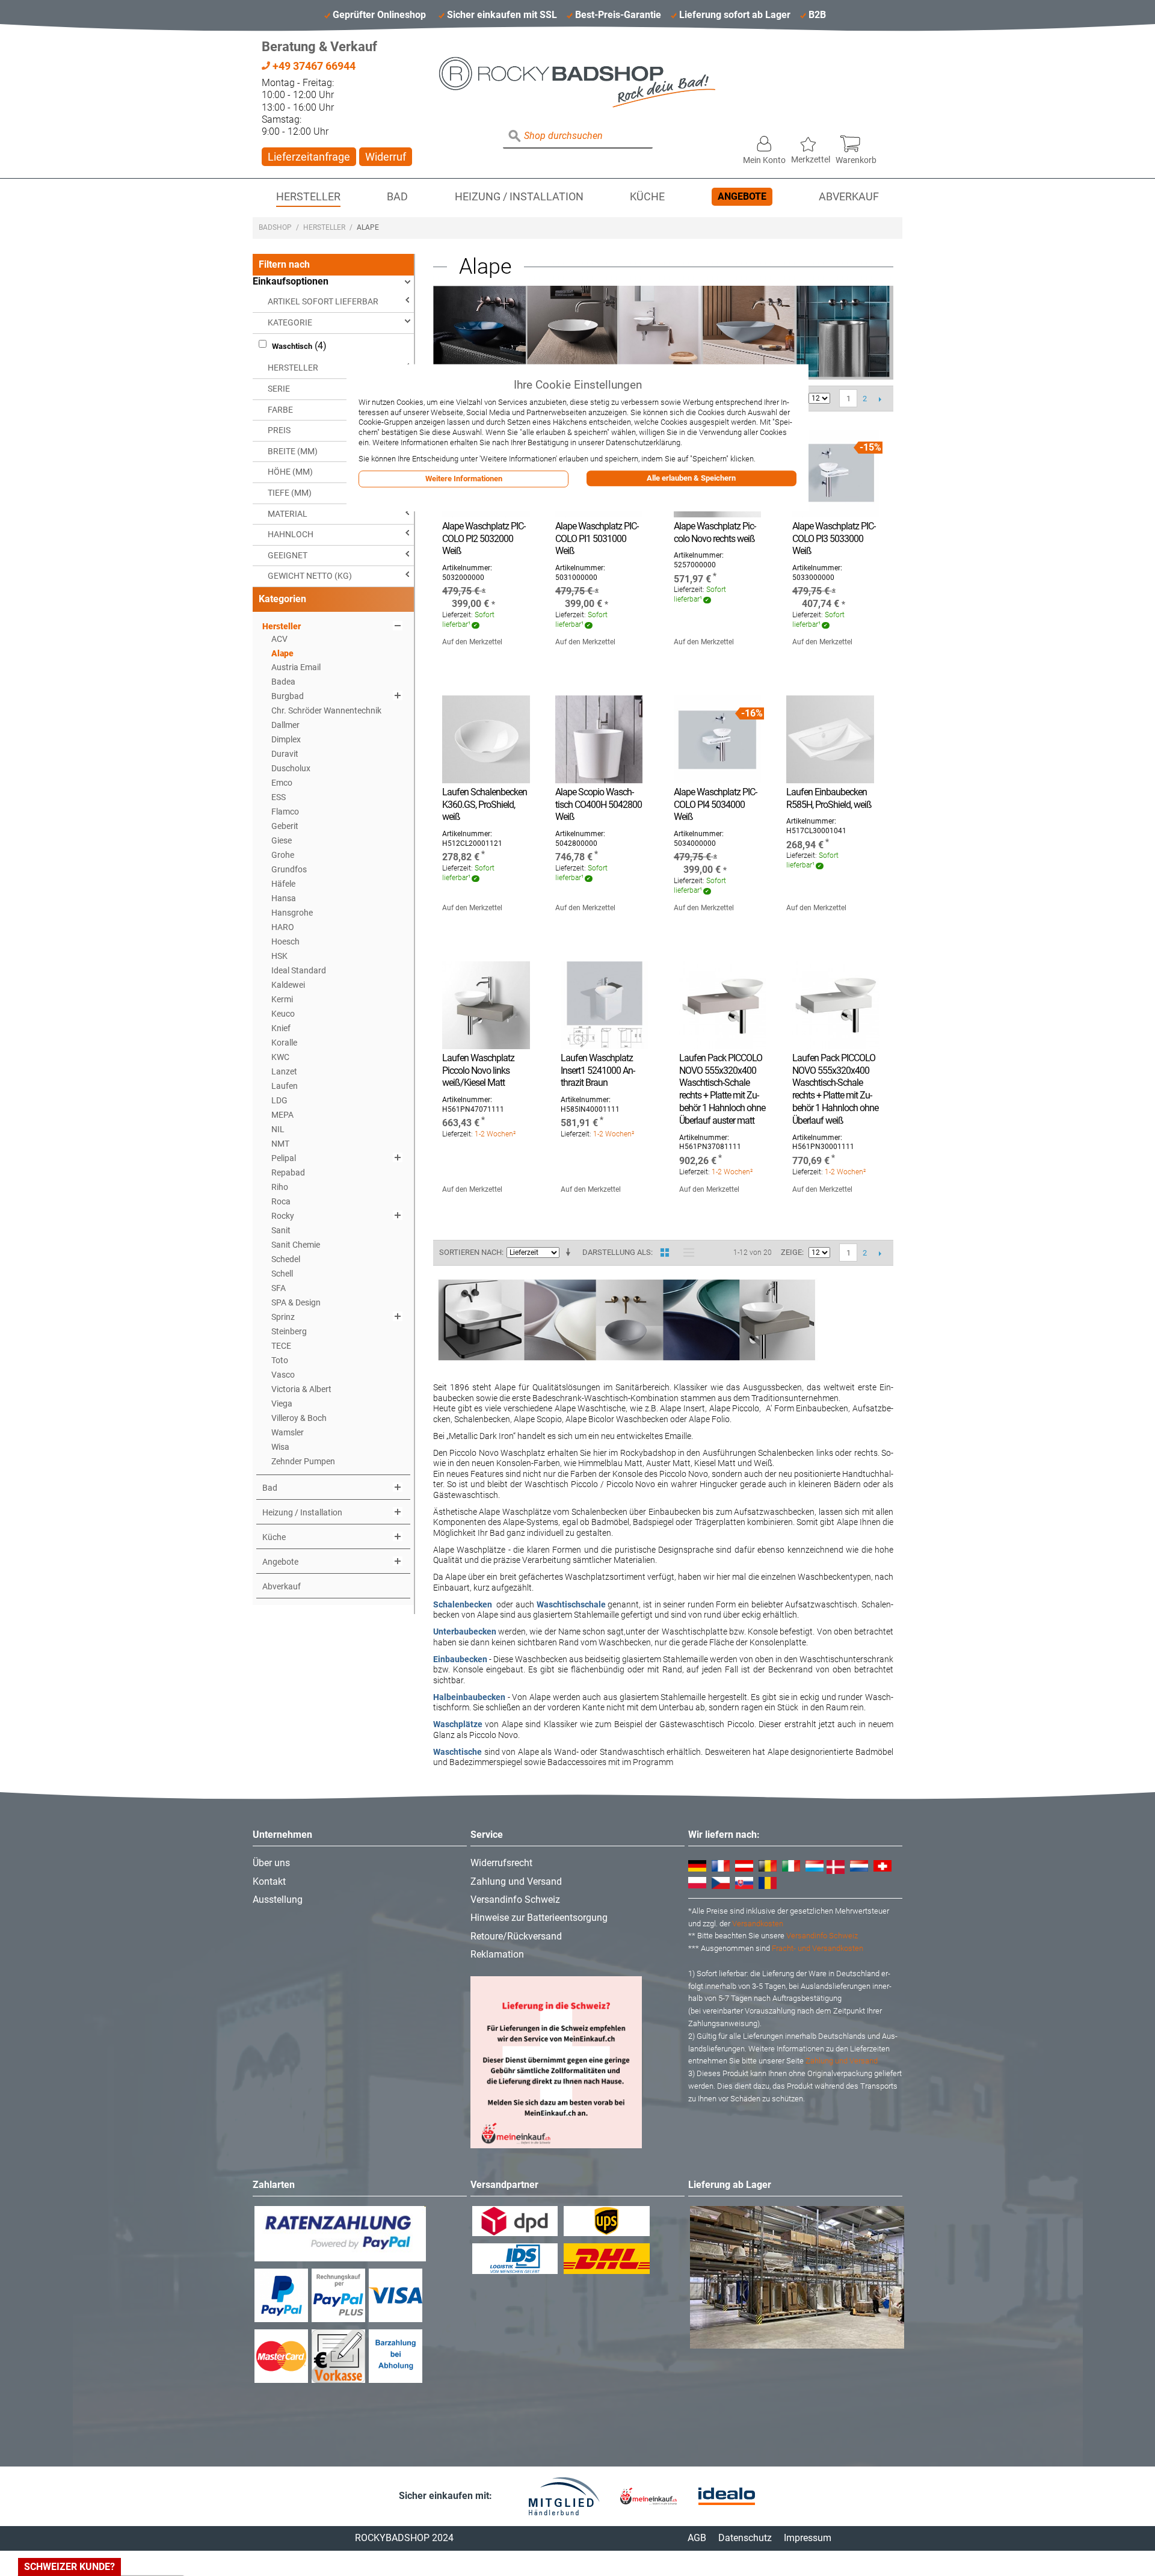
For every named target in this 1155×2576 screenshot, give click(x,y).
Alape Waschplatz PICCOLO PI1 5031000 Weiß (597, 539)
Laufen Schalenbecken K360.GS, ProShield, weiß (485, 805)
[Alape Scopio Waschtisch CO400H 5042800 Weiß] (599, 739)
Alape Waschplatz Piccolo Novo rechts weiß (715, 532)
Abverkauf (849, 197)
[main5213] (717, 739)
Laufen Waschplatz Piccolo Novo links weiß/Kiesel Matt (478, 1071)
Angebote (742, 196)
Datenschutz (745, 2538)
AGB (697, 2538)
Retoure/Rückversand (516, 1936)
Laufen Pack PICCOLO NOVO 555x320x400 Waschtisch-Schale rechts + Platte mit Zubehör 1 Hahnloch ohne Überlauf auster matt (722, 1089)
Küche (647, 197)
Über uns (271, 1863)
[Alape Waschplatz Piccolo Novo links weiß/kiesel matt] (486, 1005)
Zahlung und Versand (516, 1881)
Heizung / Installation (519, 197)
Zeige (791, 1252)
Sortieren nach (470, 1252)
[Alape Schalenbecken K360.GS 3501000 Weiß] (486, 739)
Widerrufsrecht (501, 1863)
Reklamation (497, 1954)
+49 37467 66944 (313, 66)
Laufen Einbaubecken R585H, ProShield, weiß (829, 798)
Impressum (808, 2538)
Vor (880, 399)
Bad (397, 197)
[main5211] (836, 473)
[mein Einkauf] (648, 2496)
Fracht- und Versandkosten (818, 1948)
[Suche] (515, 137)
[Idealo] (727, 2496)
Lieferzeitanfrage (309, 157)
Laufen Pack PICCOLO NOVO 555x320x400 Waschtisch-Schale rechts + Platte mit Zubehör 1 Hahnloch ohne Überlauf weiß (835, 1089)
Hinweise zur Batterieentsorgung (539, 1918)
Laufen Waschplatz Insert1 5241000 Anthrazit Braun (598, 1071)
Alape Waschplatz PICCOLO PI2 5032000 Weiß (484, 539)
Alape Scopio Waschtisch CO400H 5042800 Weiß (599, 805)
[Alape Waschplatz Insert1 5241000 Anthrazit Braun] (604, 1005)
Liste (686, 1253)
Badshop (275, 227)
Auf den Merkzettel (472, 642)
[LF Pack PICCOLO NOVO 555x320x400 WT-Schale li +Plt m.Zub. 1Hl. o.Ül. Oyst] (723, 1005)
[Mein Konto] (764, 141)
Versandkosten (758, 1924)
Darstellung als (617, 1252)
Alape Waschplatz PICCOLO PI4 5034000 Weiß (716, 805)
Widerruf (386, 157)
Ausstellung (278, 1900)
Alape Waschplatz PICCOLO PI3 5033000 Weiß (834, 539)
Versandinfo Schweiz (515, 1900)
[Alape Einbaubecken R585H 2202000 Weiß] (830, 739)
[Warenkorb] (856, 141)
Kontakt (269, 1881)
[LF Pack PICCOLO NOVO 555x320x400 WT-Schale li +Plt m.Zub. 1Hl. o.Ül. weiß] (836, 1005)
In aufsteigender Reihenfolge (570, 1253)
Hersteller (308, 197)
